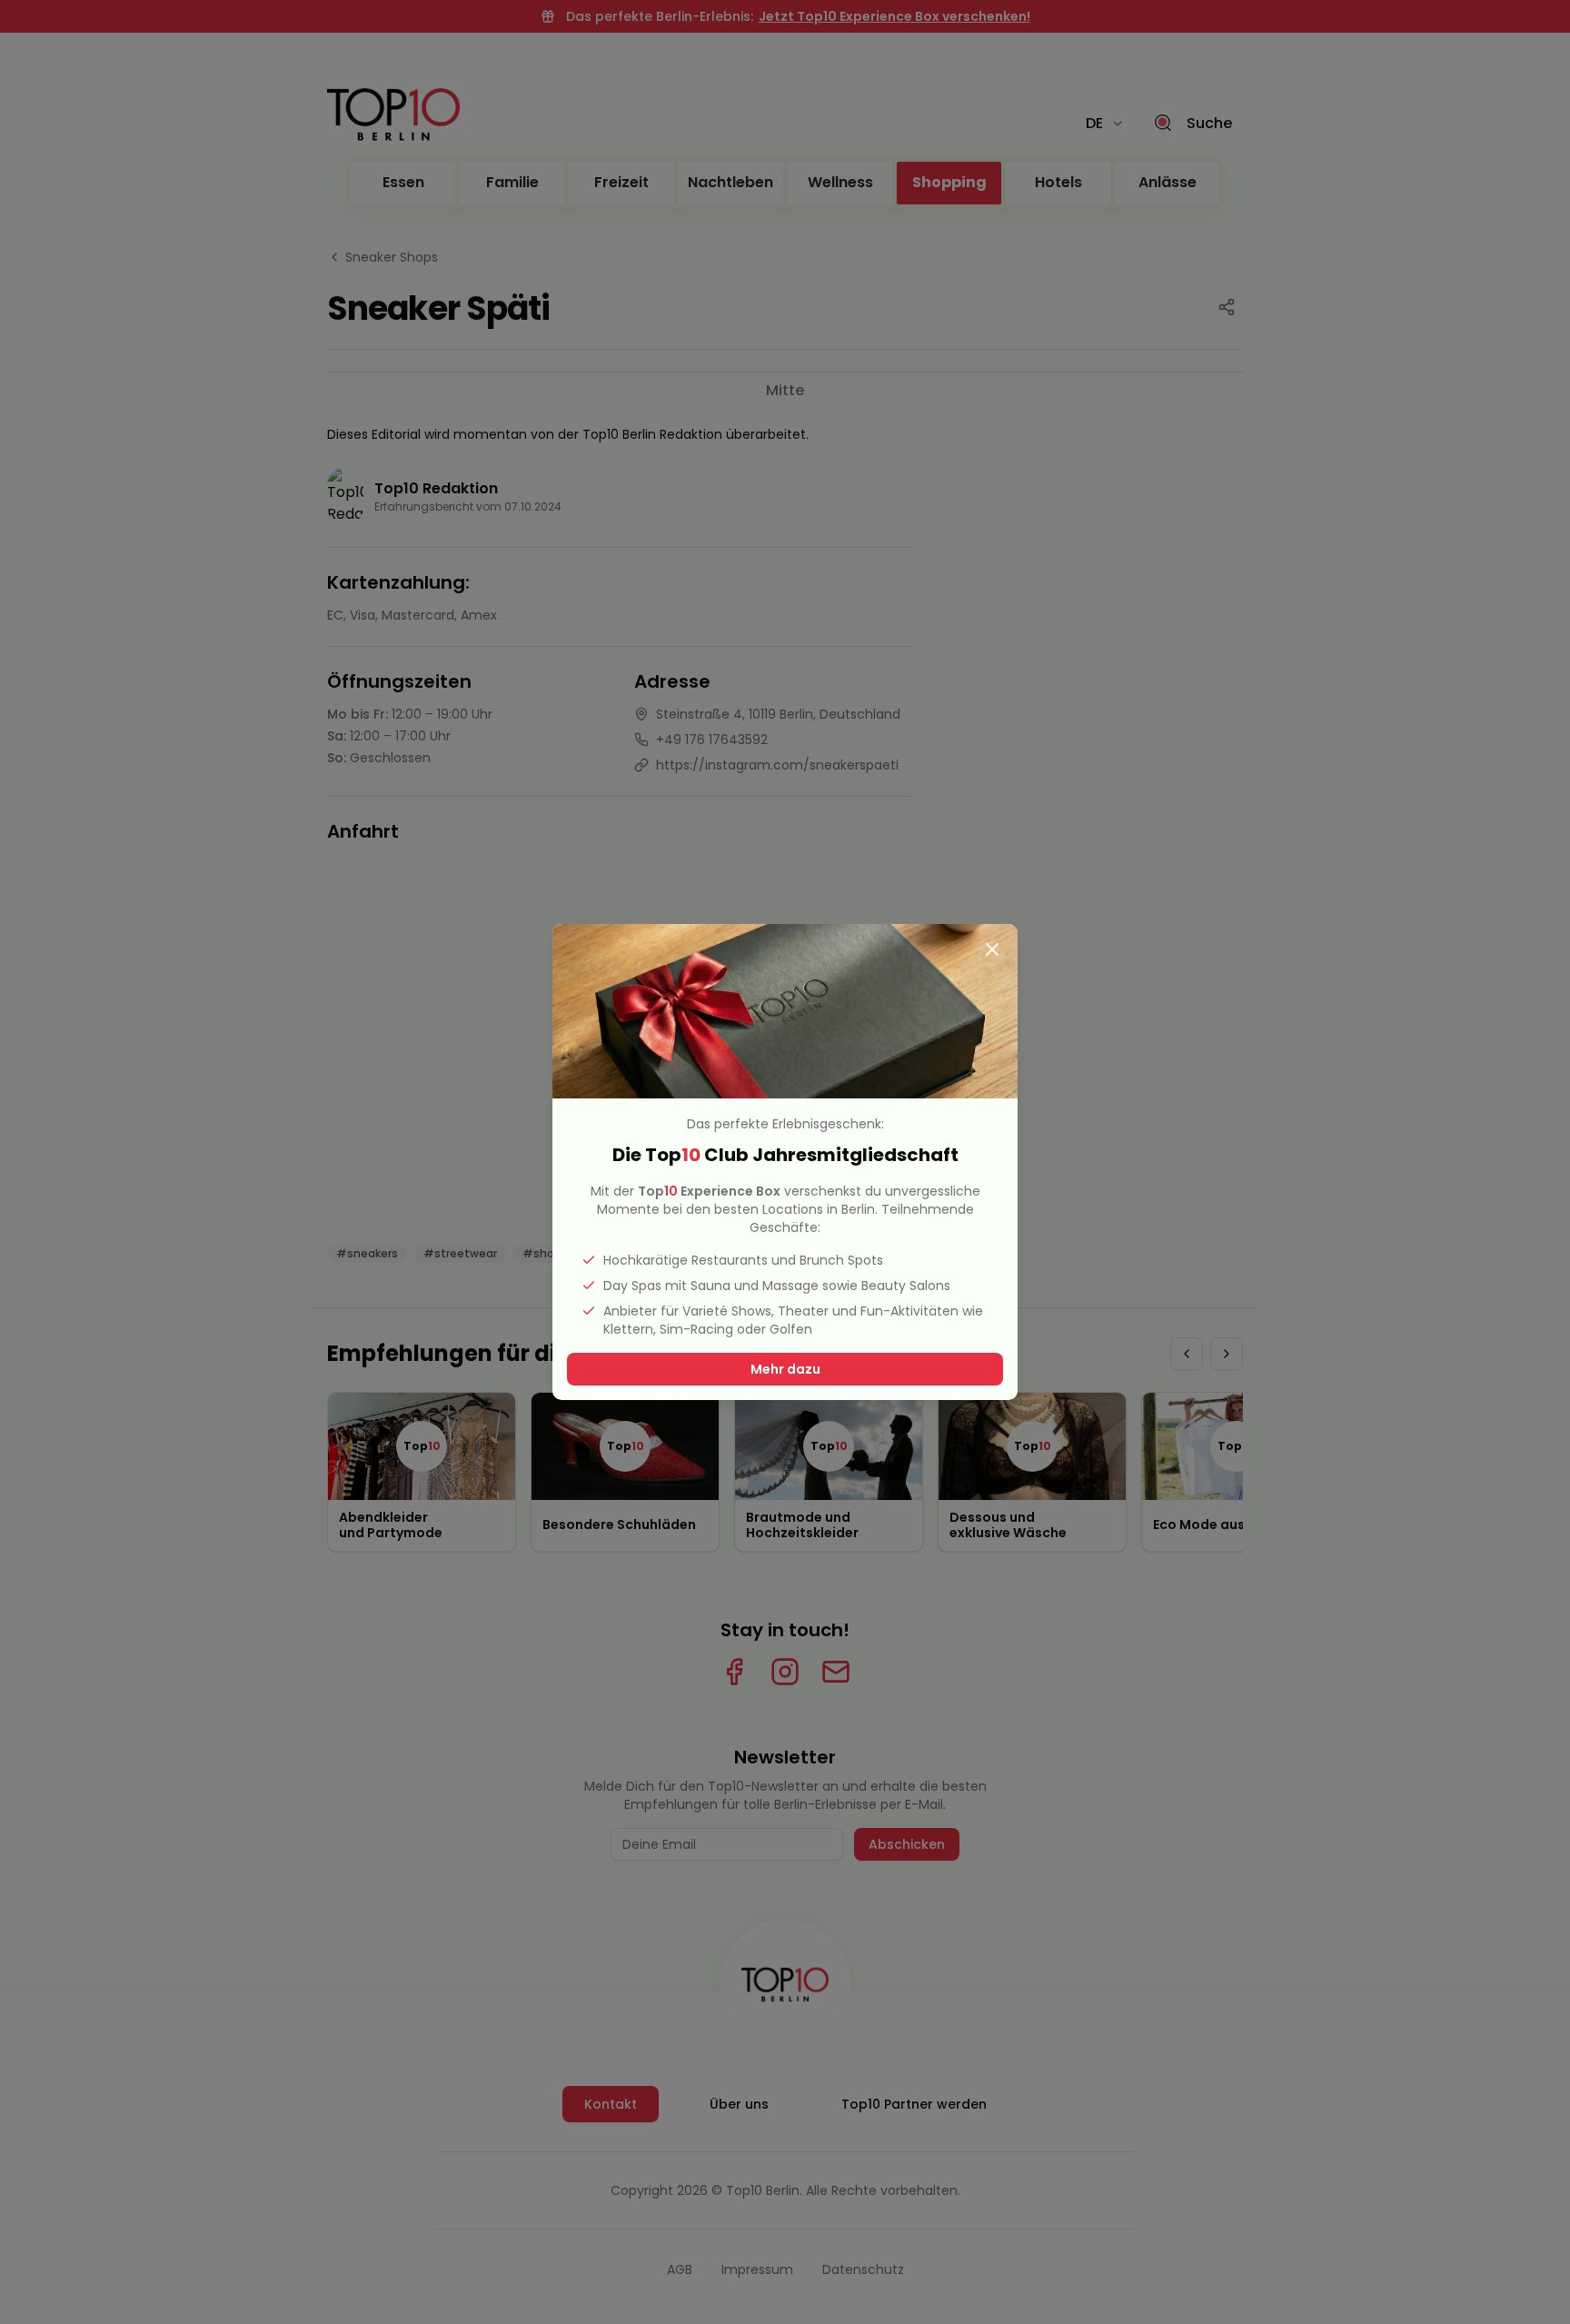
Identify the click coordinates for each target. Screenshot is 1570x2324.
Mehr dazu (785, 1369)
